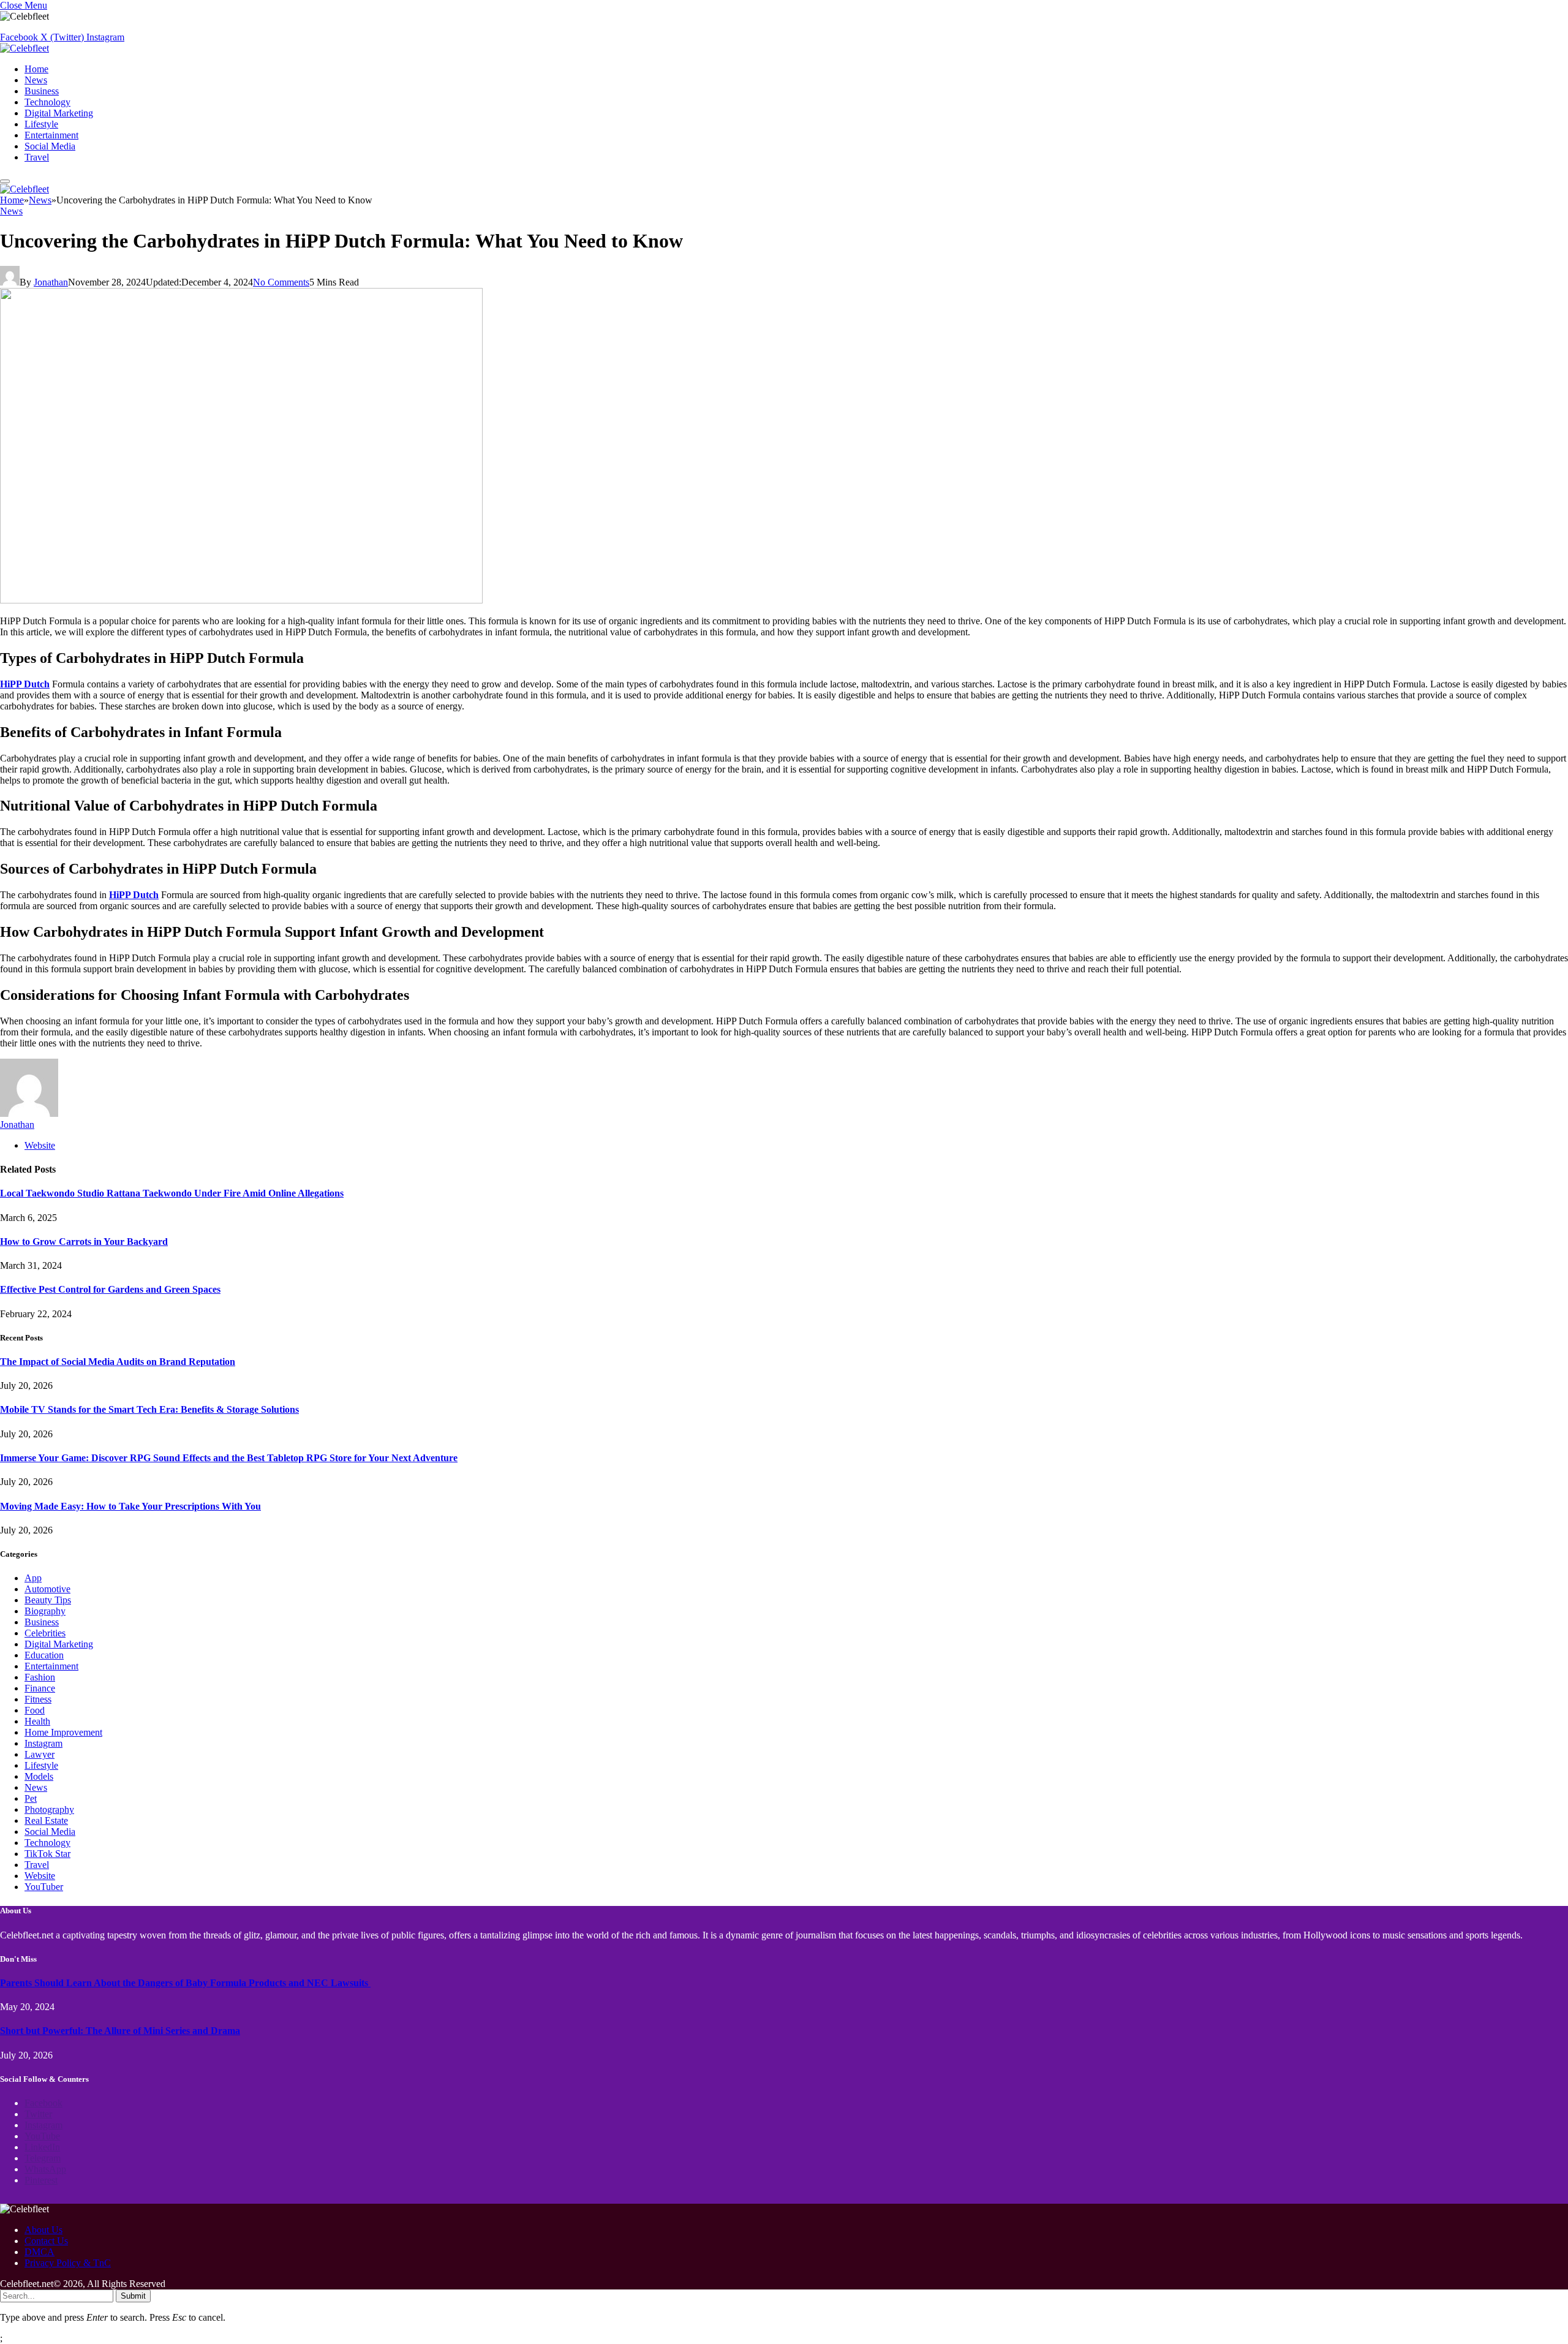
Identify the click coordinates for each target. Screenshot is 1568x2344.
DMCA (40, 2252)
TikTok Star (47, 1854)
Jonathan (51, 282)
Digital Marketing (59, 113)
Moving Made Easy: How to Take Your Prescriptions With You (130, 1506)
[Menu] (5, 181)
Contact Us (46, 2241)
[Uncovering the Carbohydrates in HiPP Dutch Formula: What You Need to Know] (241, 600)
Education (44, 1655)
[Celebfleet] (24, 48)
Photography (49, 1809)
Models (39, 1776)
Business (42, 91)
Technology (47, 102)
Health (37, 1721)
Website (40, 1876)
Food (35, 1710)
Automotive (47, 1589)
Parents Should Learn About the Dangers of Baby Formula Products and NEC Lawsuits (185, 1983)
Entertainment (51, 135)
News (36, 80)
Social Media (50, 146)
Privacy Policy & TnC (68, 2263)
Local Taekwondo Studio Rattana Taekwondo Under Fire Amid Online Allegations (172, 1193)
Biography (45, 1611)
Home (36, 69)
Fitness (38, 1699)
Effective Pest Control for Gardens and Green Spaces (110, 1289)
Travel (37, 157)
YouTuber (44, 1887)
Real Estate (46, 1820)
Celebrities (45, 1633)
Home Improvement (63, 1732)
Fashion (40, 1677)
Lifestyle (41, 124)
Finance (40, 1688)
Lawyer (40, 1754)
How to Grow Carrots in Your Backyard (84, 1242)
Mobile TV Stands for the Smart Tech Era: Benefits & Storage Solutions (149, 1409)
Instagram (43, 1743)
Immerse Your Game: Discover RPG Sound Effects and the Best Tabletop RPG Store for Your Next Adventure (229, 1458)
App (33, 1578)
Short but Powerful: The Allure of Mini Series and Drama (120, 2031)
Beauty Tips (48, 1600)
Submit (133, 2296)
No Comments (281, 282)
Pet (31, 1798)
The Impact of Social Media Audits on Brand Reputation (118, 1362)
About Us (43, 2230)
